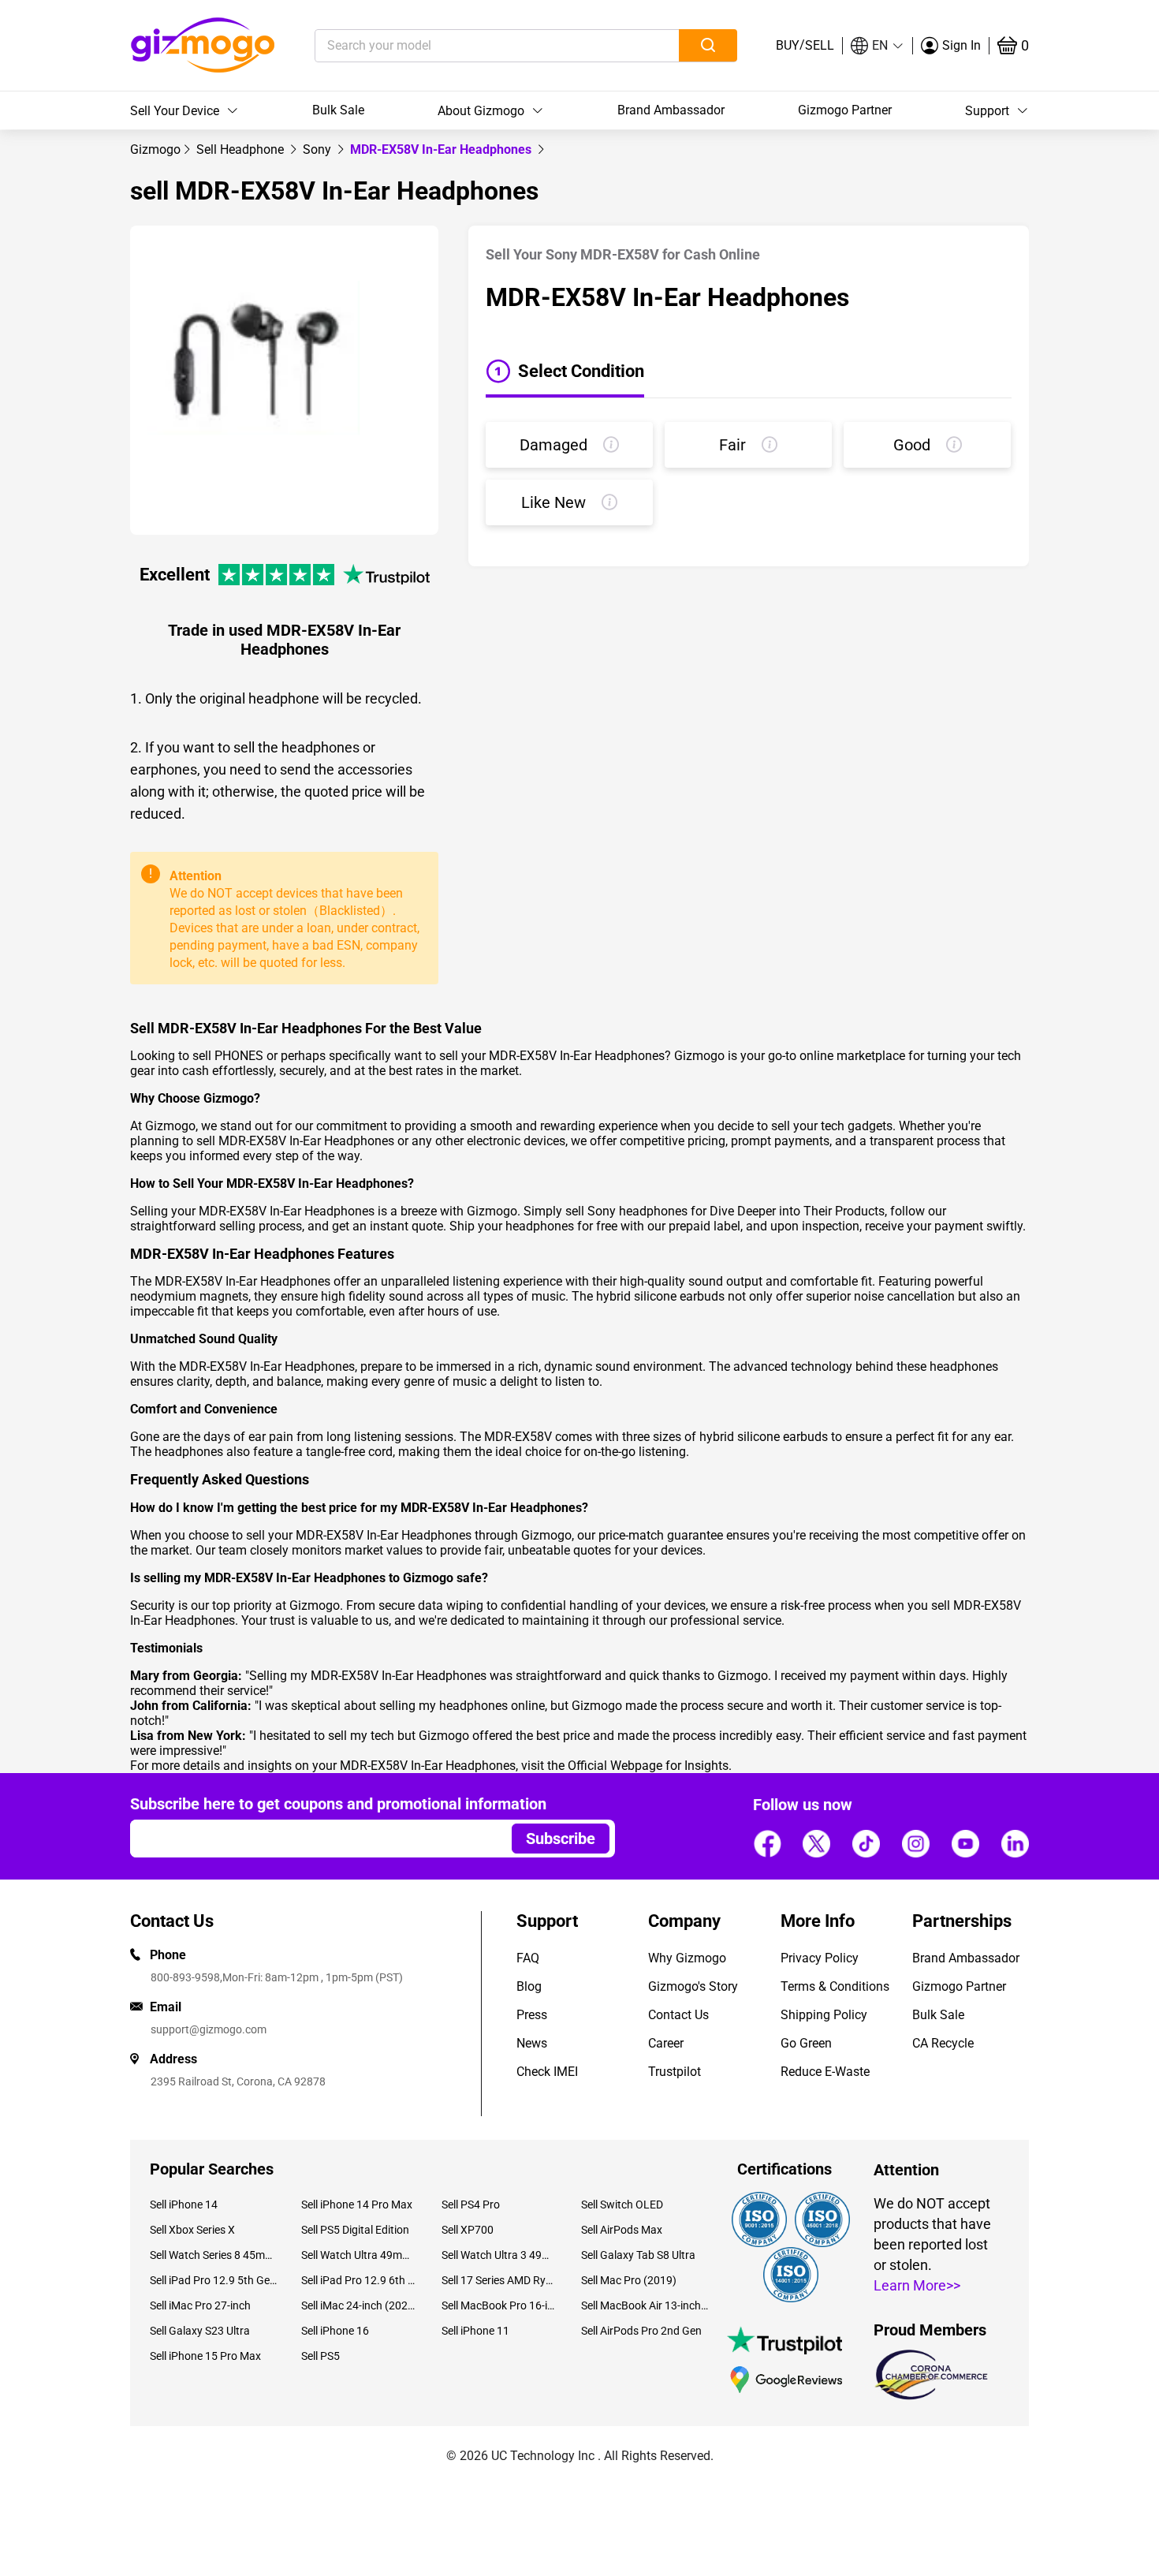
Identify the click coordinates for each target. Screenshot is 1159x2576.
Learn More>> (917, 2285)
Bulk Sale (338, 110)
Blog (529, 1986)
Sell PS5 (320, 2356)
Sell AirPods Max (622, 2230)
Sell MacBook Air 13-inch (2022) (645, 2305)
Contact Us (678, 2015)
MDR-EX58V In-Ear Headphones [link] (442, 149)
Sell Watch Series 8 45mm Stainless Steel (214, 2255)
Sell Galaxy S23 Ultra (200, 2331)
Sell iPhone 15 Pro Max (205, 2356)
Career (666, 2043)
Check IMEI (547, 2072)
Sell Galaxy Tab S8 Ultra (638, 2255)
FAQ (528, 1958)
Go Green (806, 2043)
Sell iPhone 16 (335, 2331)
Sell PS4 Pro (471, 2205)
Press (532, 2015)
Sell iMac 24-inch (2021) (359, 2305)
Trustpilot (675, 2072)
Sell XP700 (468, 2230)
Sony (319, 149)
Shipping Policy (824, 2015)
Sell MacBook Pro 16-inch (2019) (499, 2305)
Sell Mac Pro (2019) (629, 2280)
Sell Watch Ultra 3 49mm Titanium (499, 2255)
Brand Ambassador (671, 110)
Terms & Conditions (835, 1986)
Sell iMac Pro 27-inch (200, 2305)
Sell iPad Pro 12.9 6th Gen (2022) (359, 2280)
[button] (878, 46)
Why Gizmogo (687, 1958)
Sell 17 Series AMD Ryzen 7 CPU (499, 2280)
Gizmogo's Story (693, 1986)
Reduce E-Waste (825, 2072)
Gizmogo (155, 149)
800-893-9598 (185, 1977)
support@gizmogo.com (209, 2029)
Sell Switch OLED (622, 2205)
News (532, 2043)
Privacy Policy (820, 1958)
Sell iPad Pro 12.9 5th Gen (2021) (214, 2280)
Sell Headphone (242, 149)
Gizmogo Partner (845, 110)
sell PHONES (228, 1056)
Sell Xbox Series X (192, 2230)
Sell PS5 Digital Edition (355, 2230)
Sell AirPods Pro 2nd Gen (641, 2331)
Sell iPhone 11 (475, 2331)
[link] (155, 149)
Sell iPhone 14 (184, 2205)
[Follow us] (767, 1843)
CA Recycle (943, 2043)
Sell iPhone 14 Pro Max (357, 2205)
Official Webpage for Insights (648, 1766)
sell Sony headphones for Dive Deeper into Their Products (725, 1211)
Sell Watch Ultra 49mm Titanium (359, 2255)
